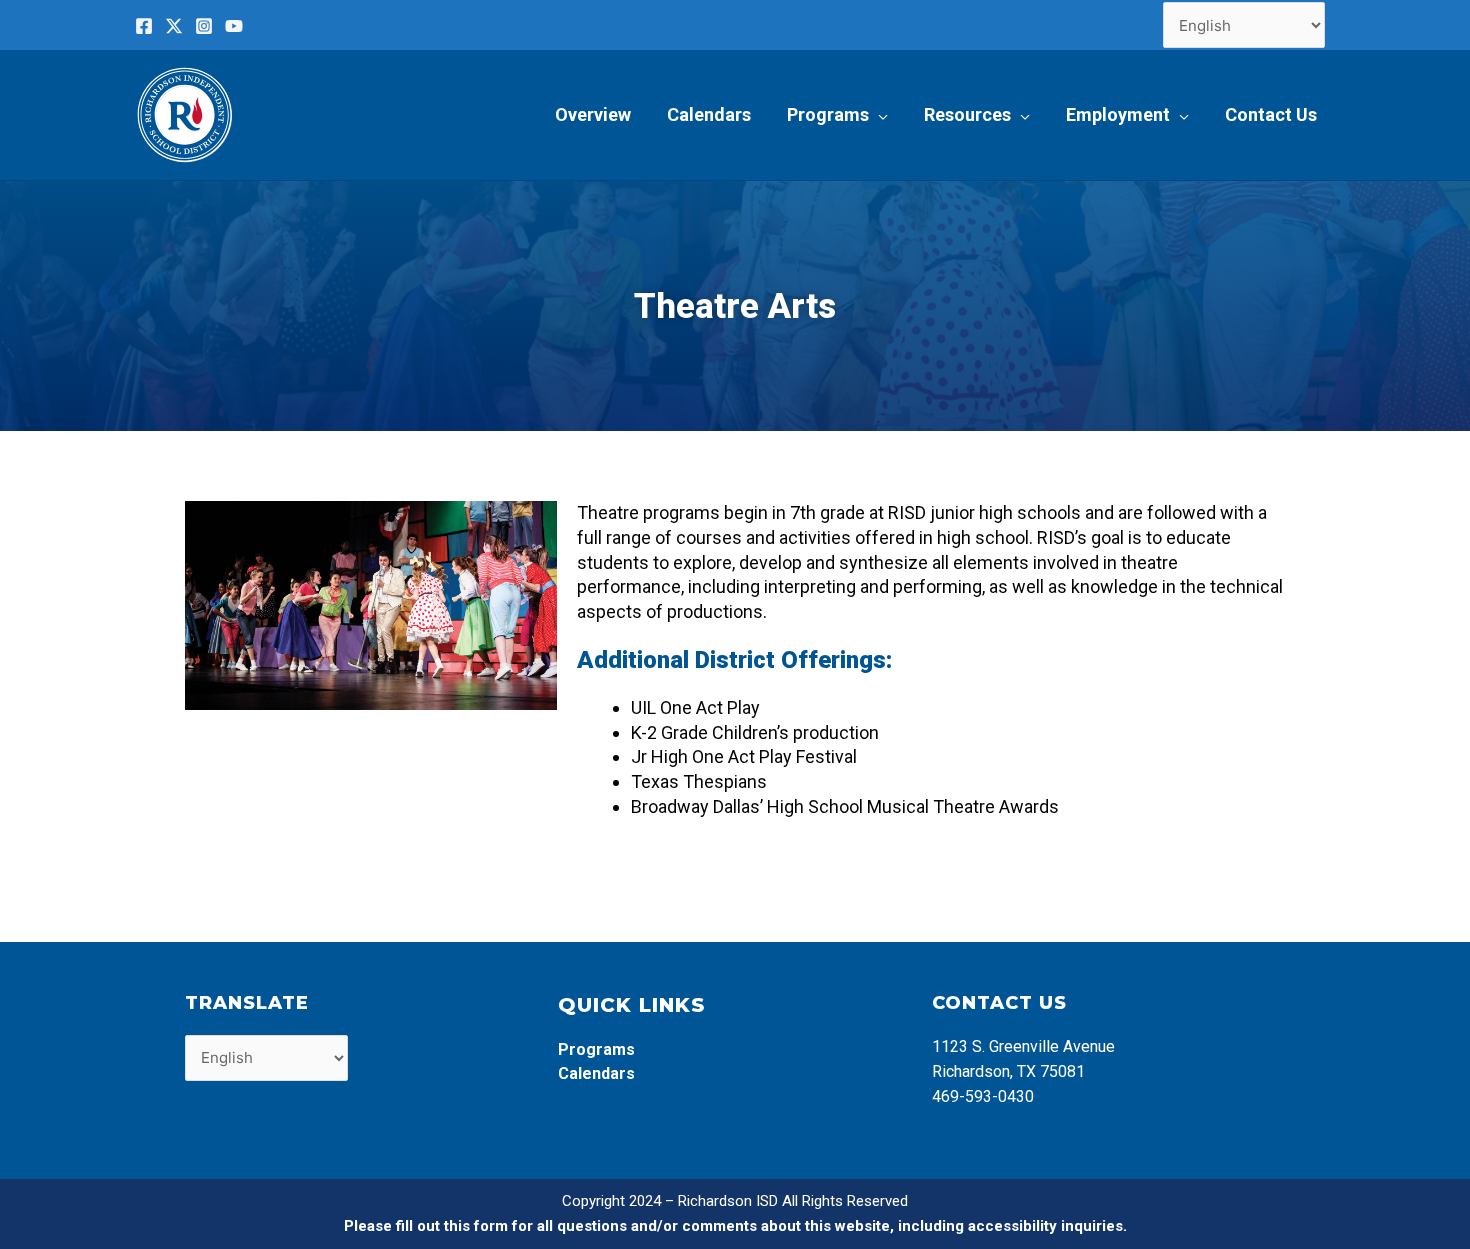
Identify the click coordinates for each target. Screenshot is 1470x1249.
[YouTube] (234, 26)
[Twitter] (174, 26)
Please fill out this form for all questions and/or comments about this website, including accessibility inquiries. (735, 1226)
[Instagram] (204, 26)
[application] (878, 115)
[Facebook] (144, 26)
